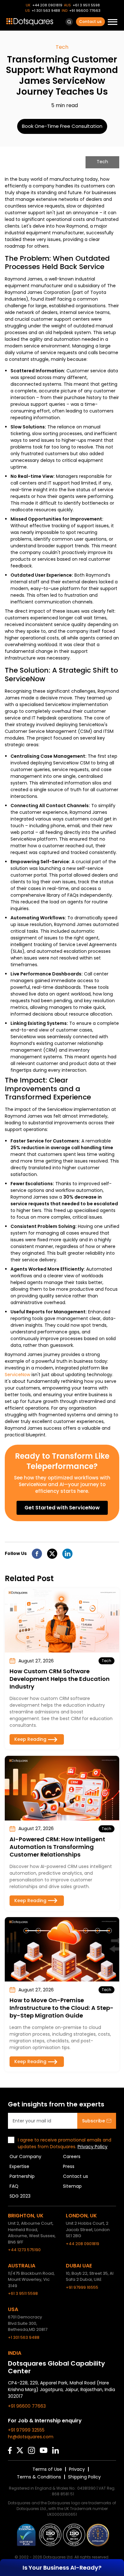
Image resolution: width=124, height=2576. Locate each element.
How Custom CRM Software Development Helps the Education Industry (60, 1679)
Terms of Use (47, 2469)
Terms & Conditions (39, 2477)
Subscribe (93, 2121)
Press (69, 2166)
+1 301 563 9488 (46, 11)
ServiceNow (17, 1375)
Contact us (90, 22)
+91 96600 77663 (85, 11)
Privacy (77, 2469)
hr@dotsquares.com (31, 2437)
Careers (72, 2156)
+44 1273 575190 (24, 2250)
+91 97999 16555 (82, 2287)
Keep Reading (30, 1739)
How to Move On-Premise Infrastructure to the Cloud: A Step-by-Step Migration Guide (62, 2008)
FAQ (14, 2186)
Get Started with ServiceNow (62, 1508)
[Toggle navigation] (113, 23)
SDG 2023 (20, 2196)
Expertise (19, 2166)
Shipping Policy (84, 2477)
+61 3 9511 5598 (86, 5)
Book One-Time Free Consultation (62, 126)
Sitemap (72, 2186)
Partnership (22, 2176)
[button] (69, 22)
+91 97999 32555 (26, 2430)
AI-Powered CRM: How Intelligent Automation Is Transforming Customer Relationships (57, 1847)
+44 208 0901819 (47, 5)
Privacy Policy (93, 2147)
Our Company (25, 2156)
